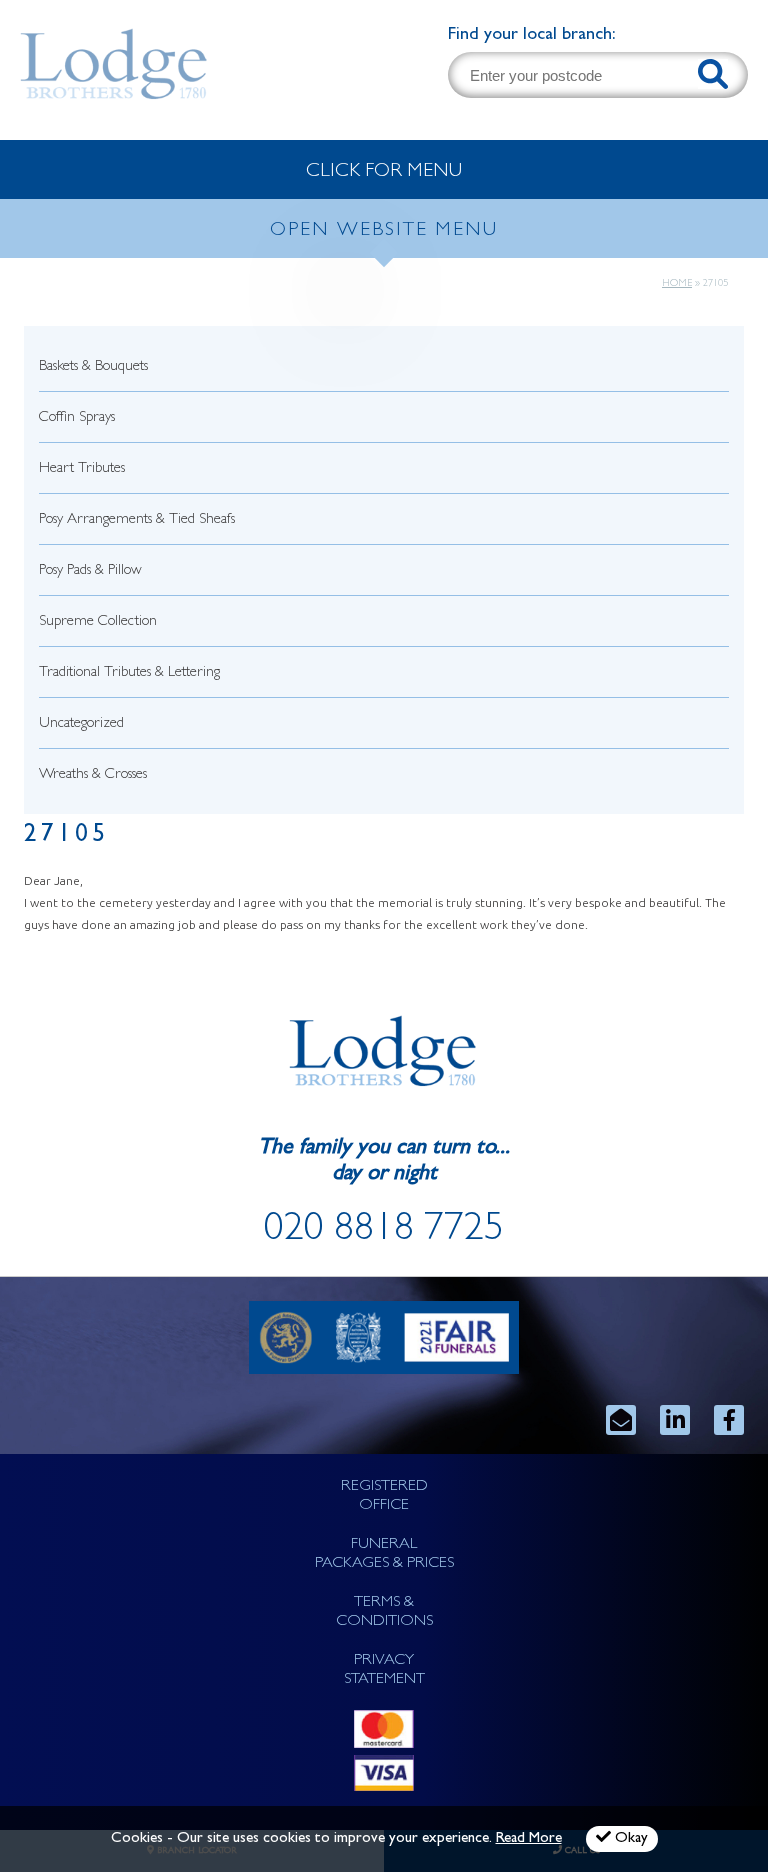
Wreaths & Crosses (93, 775)
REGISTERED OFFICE (384, 1496)
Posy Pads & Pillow (90, 571)
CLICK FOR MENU (384, 172)
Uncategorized (81, 724)
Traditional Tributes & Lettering (129, 673)
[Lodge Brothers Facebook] (729, 1420)
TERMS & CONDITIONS (384, 1612)
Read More (529, 1839)
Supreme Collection (98, 622)
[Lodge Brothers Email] (621, 1420)
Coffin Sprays (77, 418)
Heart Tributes (82, 469)
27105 (66, 836)
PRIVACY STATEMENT (384, 1670)
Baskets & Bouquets (93, 367)
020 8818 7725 (384, 1232)
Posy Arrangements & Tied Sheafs (137, 520)
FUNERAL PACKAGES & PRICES (384, 1554)
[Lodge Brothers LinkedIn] (675, 1420)
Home (677, 284)
